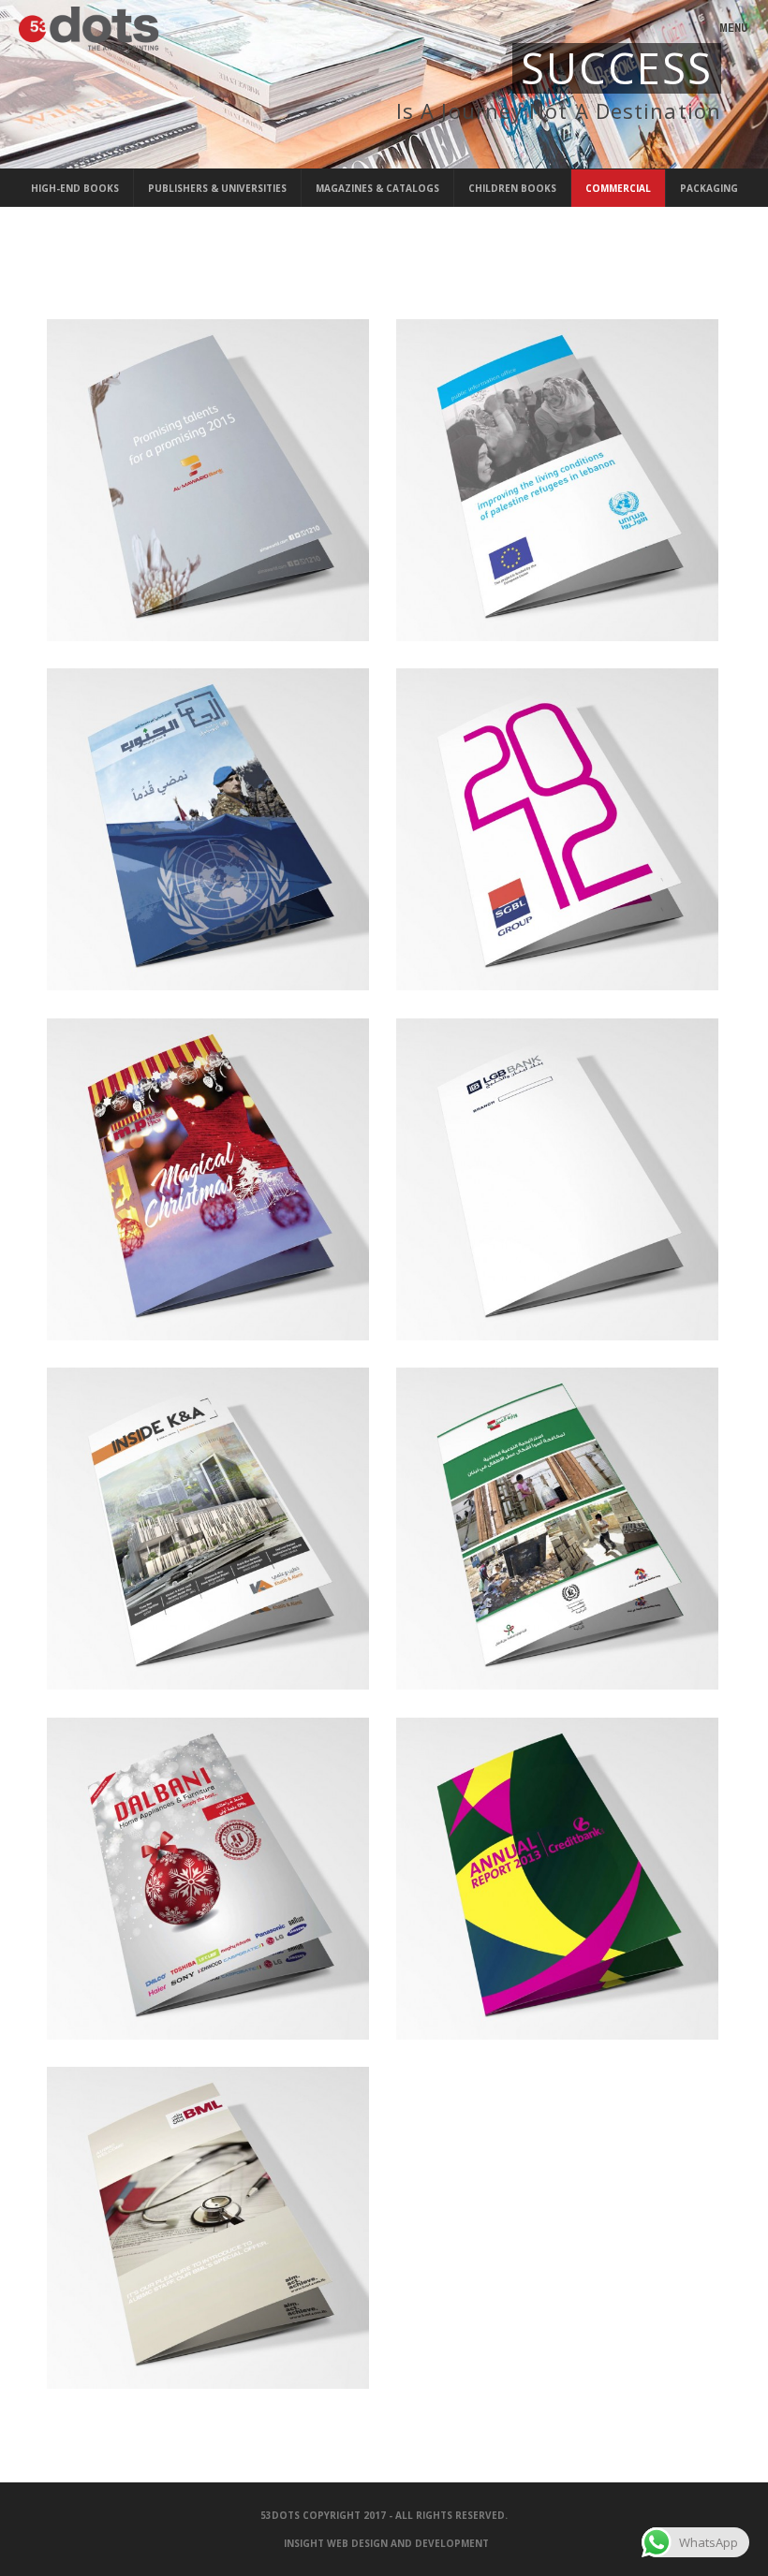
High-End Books (75, 188)
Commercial (618, 188)
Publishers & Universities (217, 188)
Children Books (512, 188)
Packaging (709, 188)
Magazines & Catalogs (377, 188)
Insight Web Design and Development (386, 2543)
